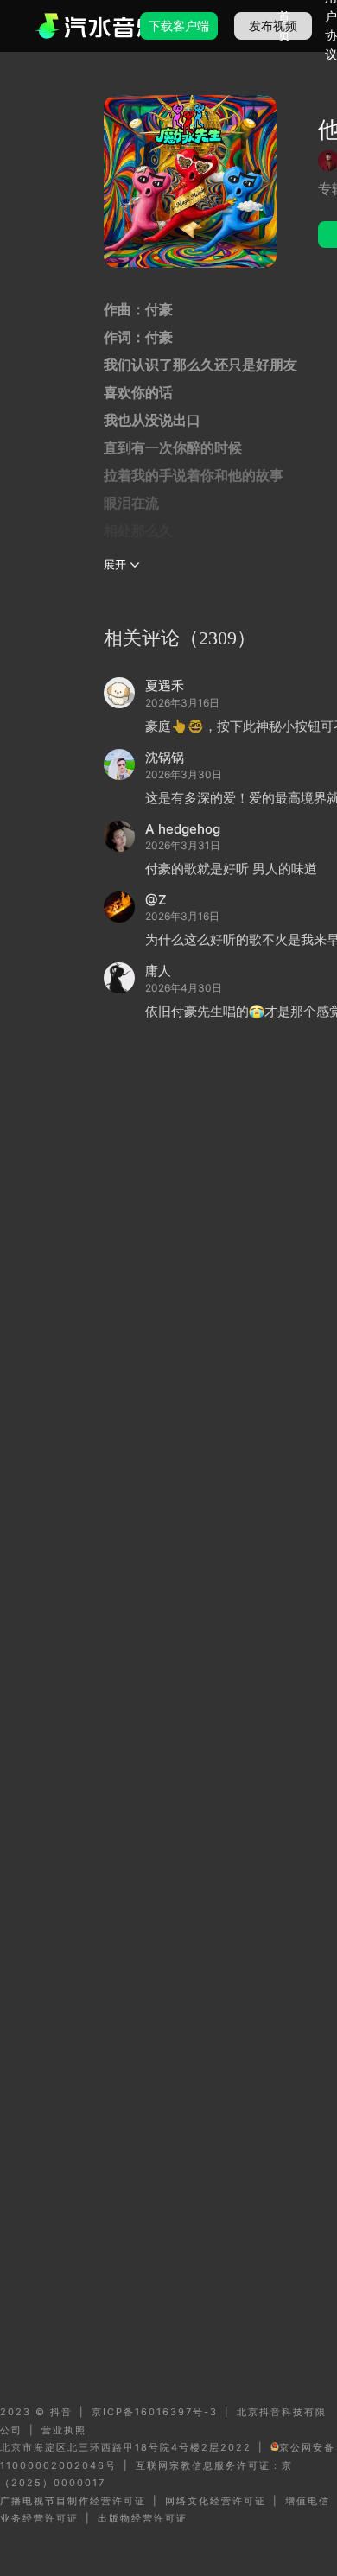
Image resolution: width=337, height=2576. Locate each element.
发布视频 (273, 25)
